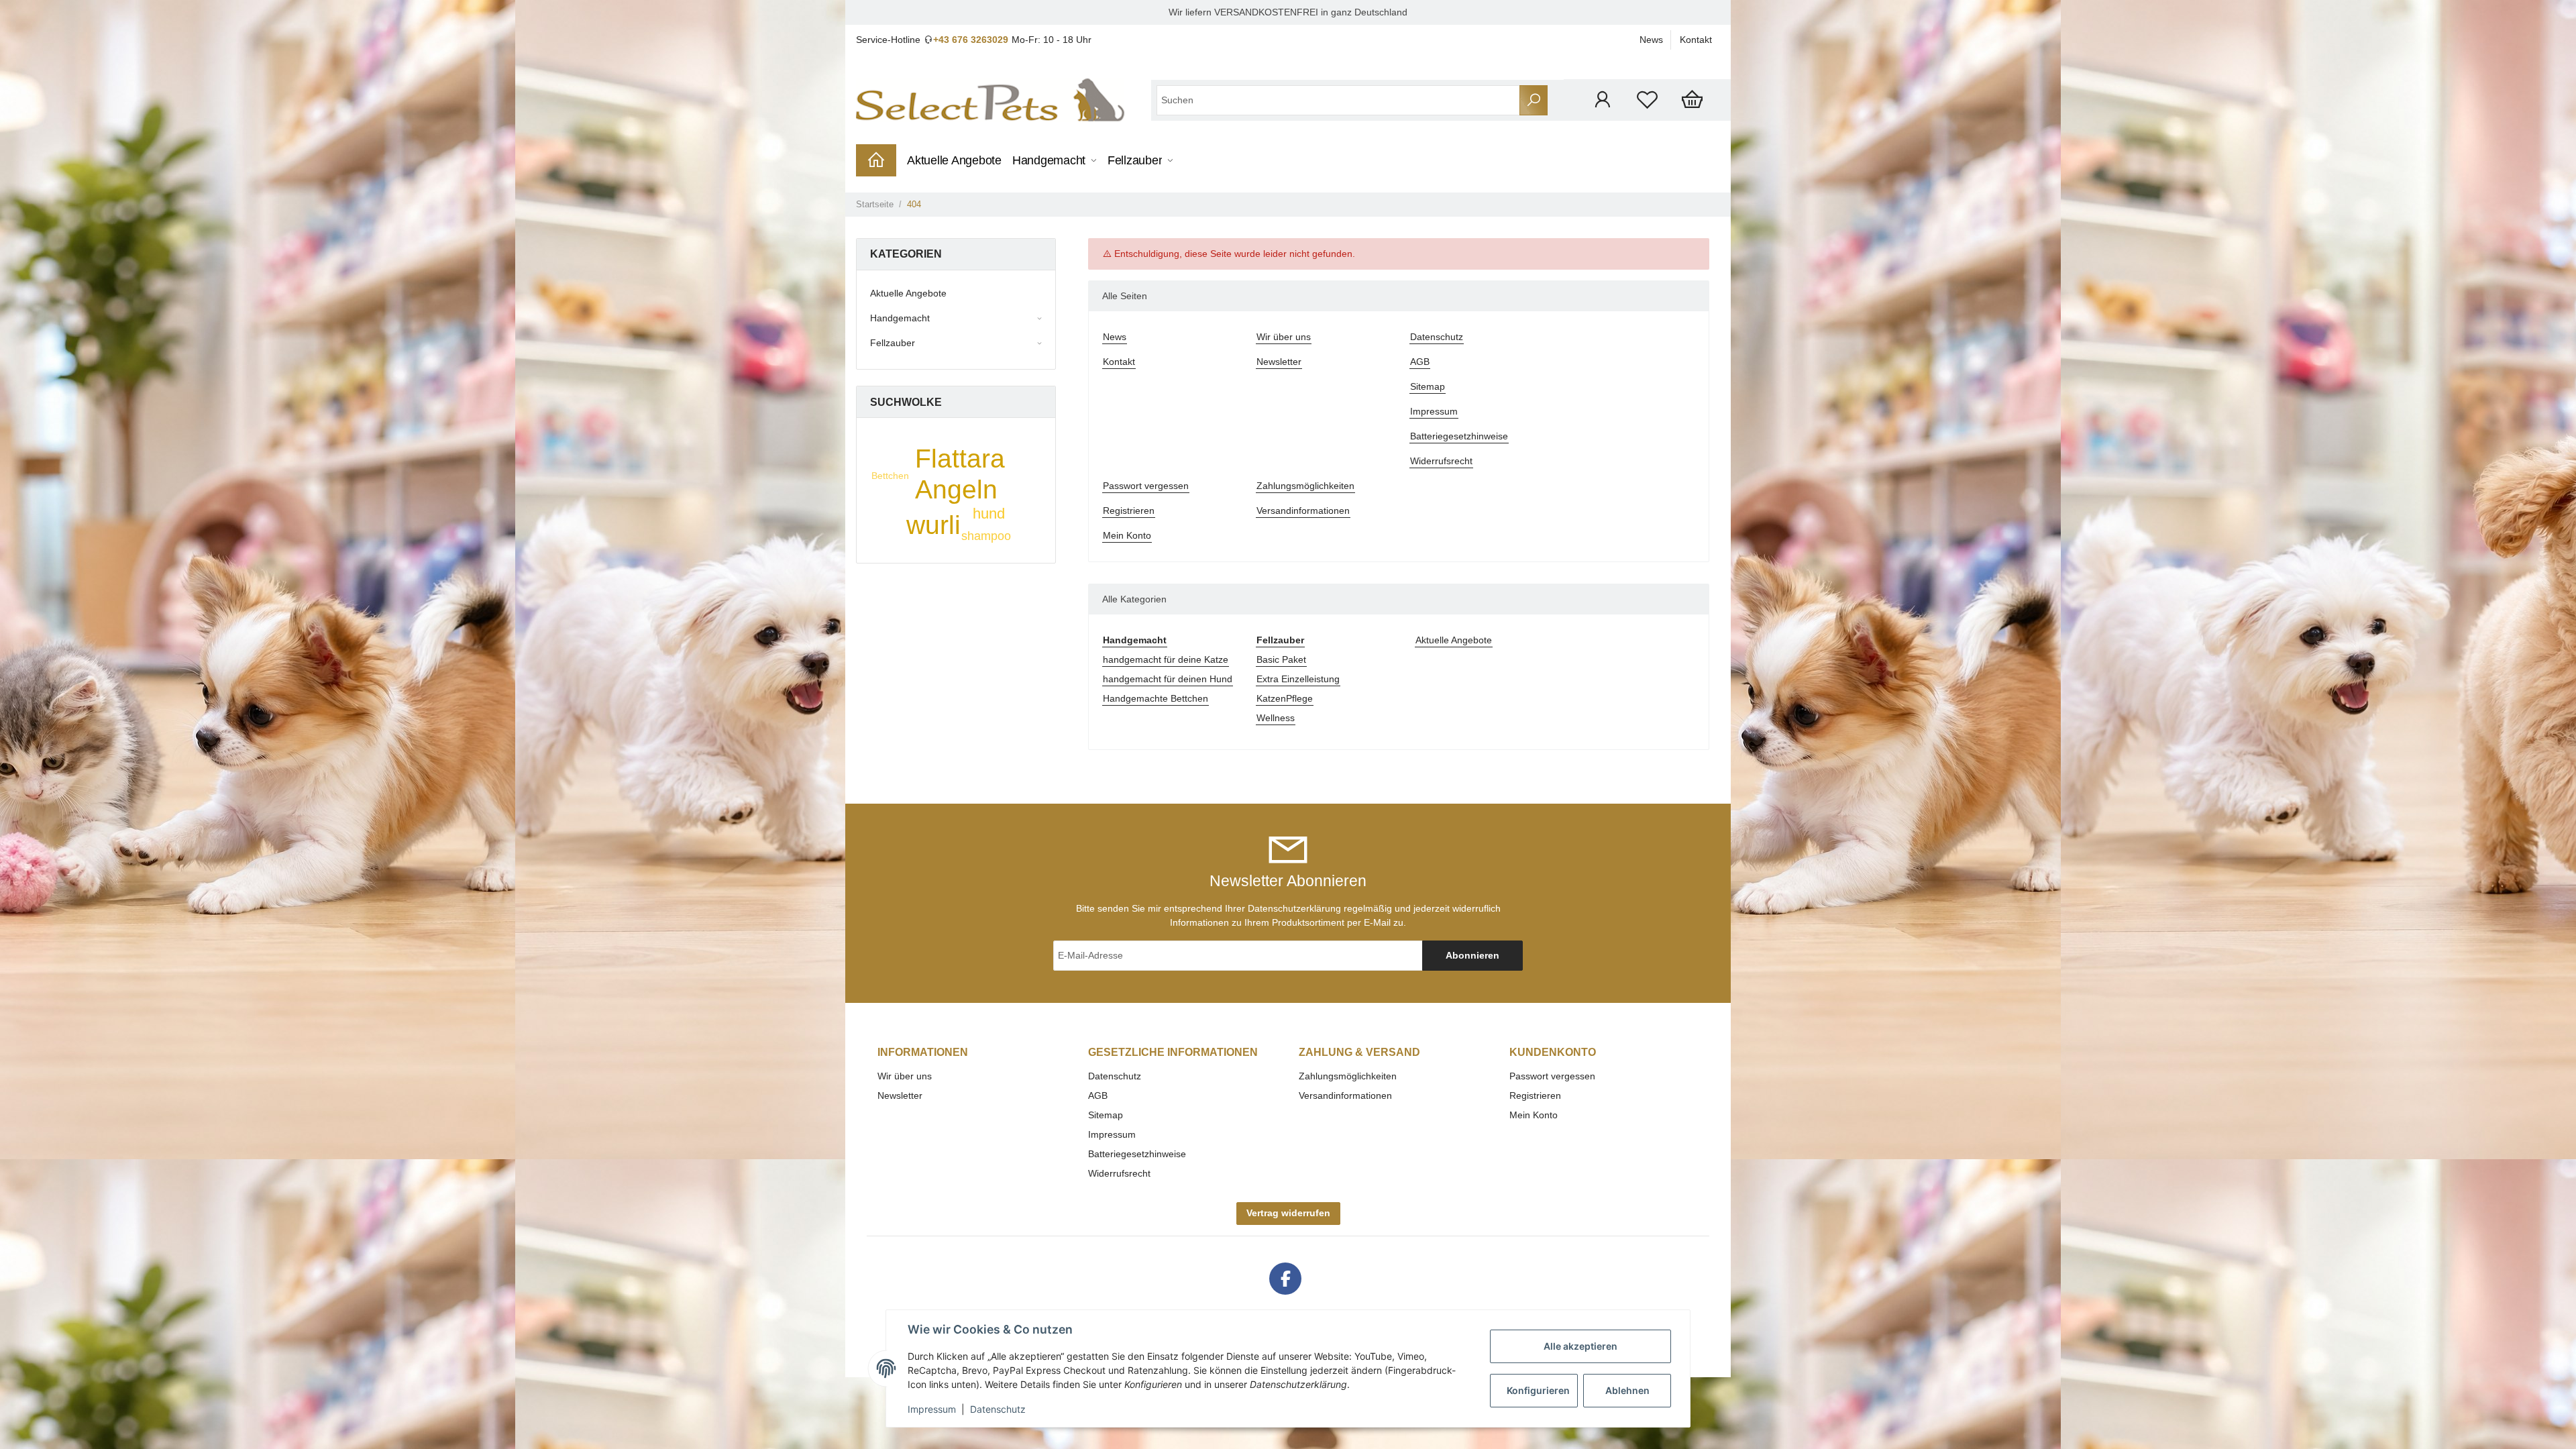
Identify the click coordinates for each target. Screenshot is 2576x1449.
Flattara (960, 459)
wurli (933, 525)
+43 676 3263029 (971, 40)
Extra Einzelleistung (1298, 679)
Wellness (1276, 718)
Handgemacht (900, 318)
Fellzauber (893, 343)
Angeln (956, 489)
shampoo (986, 536)
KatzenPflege (1285, 698)
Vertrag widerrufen (1288, 1213)
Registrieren (1129, 511)
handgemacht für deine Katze (1166, 659)
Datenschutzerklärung (1294, 908)
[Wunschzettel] (1647, 100)
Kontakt (1696, 40)
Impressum (1434, 411)
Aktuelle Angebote (1454, 640)
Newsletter (1279, 362)
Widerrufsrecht (1441, 461)
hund (989, 514)
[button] (1602, 100)
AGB (1420, 362)
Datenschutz (1437, 337)
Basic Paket (1281, 659)
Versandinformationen (1303, 511)
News (1651, 40)
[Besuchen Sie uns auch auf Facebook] (1285, 1279)
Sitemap (1428, 386)
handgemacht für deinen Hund (1168, 679)
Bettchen (890, 476)
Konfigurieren (1538, 1390)
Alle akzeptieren (1580, 1346)
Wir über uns (1284, 337)
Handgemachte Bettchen (1156, 698)
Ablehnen (1627, 1390)
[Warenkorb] (1692, 100)
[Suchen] (1534, 100)
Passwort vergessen (1146, 486)
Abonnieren (1472, 955)
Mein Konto (1127, 535)
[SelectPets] (990, 100)
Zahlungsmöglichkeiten (1305, 486)
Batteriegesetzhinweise (1459, 436)
